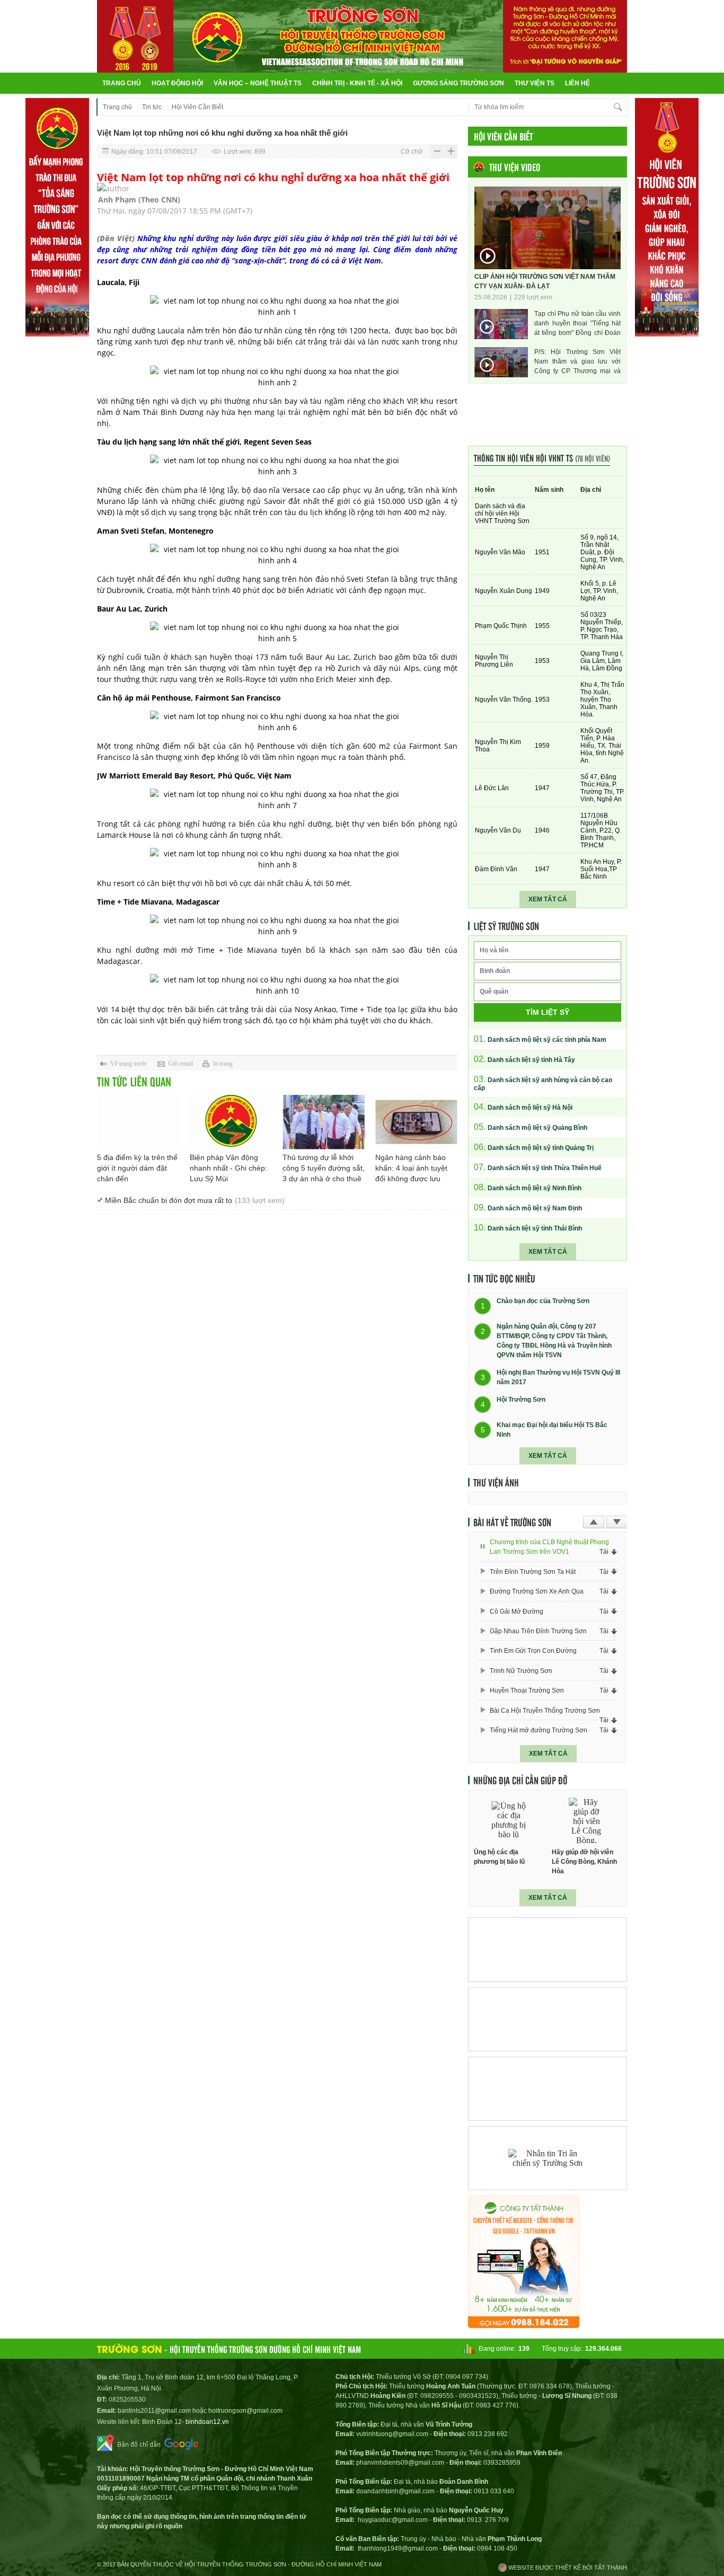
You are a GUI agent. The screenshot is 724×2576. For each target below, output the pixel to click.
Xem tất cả (548, 899)
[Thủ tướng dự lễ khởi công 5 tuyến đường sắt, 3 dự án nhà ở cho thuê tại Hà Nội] (324, 1122)
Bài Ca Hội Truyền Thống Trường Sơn (545, 1711)
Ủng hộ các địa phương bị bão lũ (499, 1857)
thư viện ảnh (496, 1482)
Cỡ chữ (412, 152)
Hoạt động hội (177, 83)
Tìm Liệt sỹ (548, 1012)
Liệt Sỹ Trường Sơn (506, 926)
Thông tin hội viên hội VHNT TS (542, 458)
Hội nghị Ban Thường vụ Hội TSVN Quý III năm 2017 (558, 1377)
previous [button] (594, 1522)
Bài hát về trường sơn (512, 1522)
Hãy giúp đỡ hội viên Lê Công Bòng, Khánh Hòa (584, 1862)
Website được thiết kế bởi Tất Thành (567, 2568)
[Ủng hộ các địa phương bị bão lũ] (509, 1821)
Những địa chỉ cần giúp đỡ (520, 1780)
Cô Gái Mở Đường (516, 1612)
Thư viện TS (535, 83)
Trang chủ (122, 83)
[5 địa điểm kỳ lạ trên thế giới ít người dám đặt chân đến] (138, 1122)
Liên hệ (577, 83)
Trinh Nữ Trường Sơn (521, 1671)
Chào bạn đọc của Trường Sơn (543, 1302)
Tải (604, 1552)
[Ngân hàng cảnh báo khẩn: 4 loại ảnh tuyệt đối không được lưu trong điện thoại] (416, 1122)
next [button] (617, 1522)
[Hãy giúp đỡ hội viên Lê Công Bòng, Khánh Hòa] (587, 1821)
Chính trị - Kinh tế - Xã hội (357, 83)
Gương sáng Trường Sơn (458, 83)
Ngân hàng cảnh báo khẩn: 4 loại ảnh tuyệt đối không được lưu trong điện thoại (411, 1169)
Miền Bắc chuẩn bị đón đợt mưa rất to (195, 1200)
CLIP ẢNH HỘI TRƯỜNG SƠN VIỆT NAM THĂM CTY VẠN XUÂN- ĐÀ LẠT (545, 281)
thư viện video (515, 167)
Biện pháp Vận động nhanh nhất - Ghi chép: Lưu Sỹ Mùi (228, 1168)
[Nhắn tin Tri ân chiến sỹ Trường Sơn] (548, 2158)
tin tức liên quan (134, 1081)
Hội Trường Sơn (521, 1400)
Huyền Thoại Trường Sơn (527, 1690)
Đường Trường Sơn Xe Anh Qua (537, 1591)
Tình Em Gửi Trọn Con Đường (533, 1651)
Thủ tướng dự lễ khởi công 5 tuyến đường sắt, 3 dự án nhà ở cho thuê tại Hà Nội (324, 1169)
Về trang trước (129, 1064)
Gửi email (180, 1064)
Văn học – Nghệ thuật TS (258, 83)
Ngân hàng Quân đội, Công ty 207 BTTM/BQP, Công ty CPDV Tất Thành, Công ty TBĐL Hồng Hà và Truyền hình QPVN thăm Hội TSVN (554, 1341)
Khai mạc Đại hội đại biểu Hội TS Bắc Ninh (552, 1430)
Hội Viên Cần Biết (197, 107)
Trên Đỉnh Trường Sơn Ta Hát (533, 1572)
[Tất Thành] (524, 2325)
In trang (223, 1064)
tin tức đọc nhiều (504, 1278)
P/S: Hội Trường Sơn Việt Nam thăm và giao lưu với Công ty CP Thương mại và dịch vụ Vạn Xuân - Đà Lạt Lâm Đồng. (577, 362)
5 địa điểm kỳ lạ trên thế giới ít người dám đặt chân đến (137, 1168)
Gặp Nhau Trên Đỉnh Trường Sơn (538, 1631)
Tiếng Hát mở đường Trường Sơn (538, 1730)
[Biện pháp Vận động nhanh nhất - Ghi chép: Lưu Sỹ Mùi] (231, 1122)
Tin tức (152, 107)
